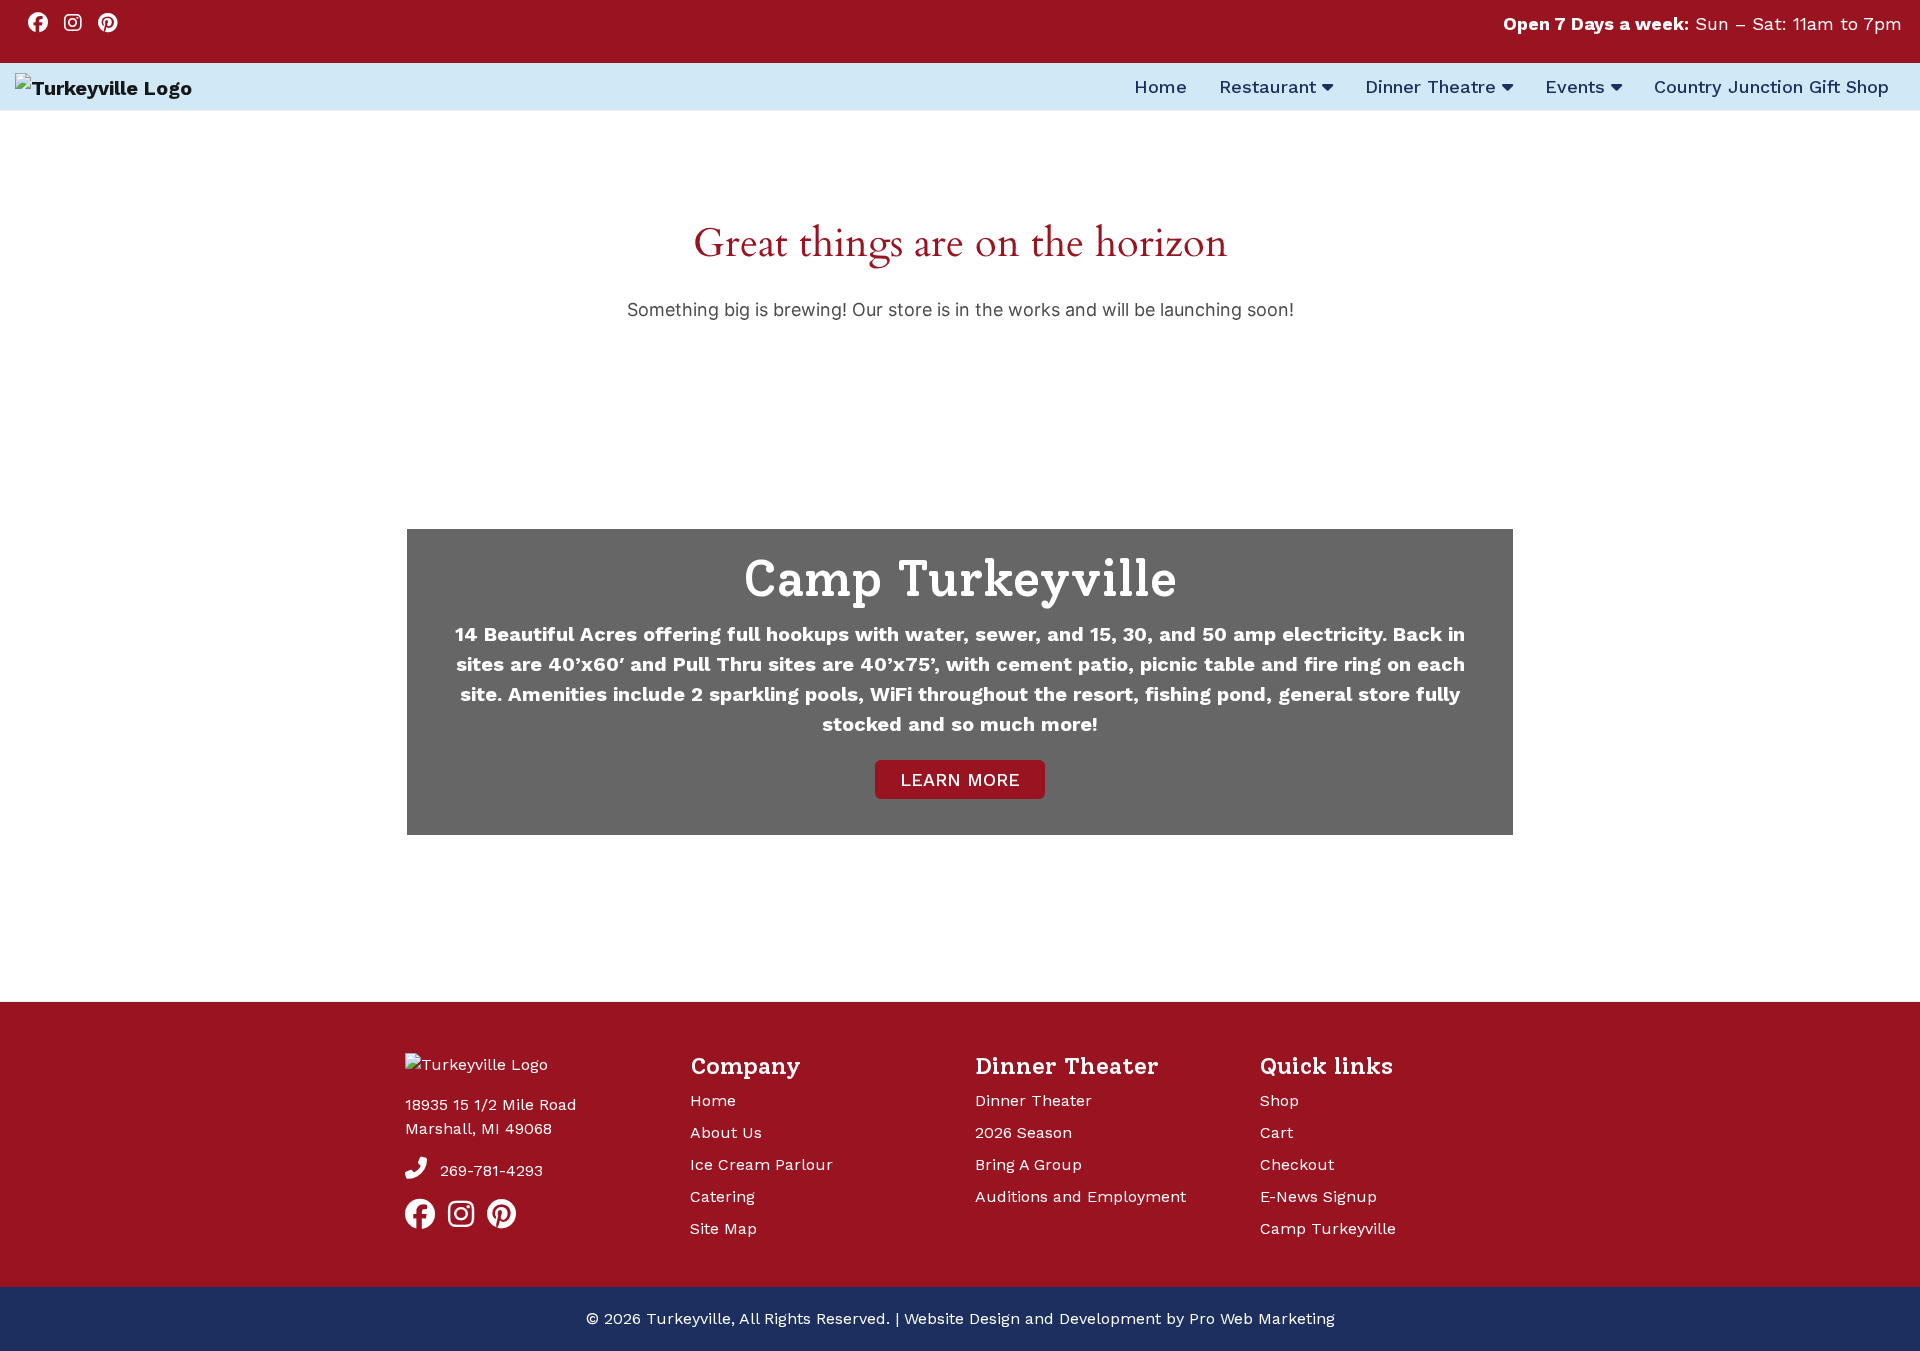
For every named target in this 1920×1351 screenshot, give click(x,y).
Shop (1279, 1100)
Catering (722, 1196)
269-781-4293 (489, 1170)
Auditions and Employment (1080, 1196)
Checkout (1297, 1164)
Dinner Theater (1033, 1100)
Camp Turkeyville (1328, 1228)
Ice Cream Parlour (761, 1164)
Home (713, 1100)
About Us (726, 1132)
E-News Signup (1318, 1196)
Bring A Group (1028, 1164)
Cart (1276, 1132)
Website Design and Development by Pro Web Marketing (1119, 1318)
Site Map (723, 1228)
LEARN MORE (960, 779)
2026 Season (1023, 1132)
